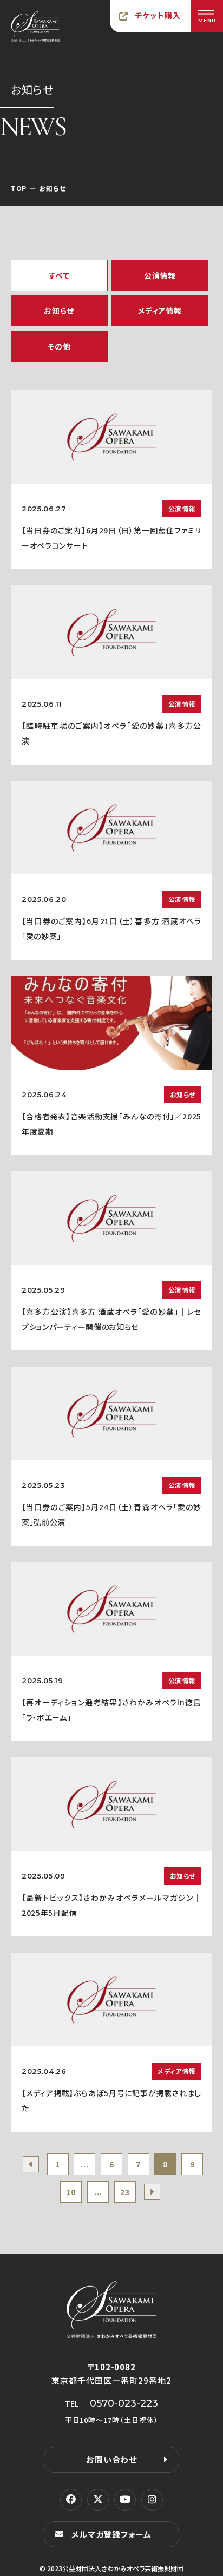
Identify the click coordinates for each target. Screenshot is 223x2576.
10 (71, 2192)
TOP (19, 188)
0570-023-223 (124, 2403)
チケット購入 (158, 15)
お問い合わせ (111, 2459)
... (84, 2164)
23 (125, 2192)
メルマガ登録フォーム (111, 2534)
